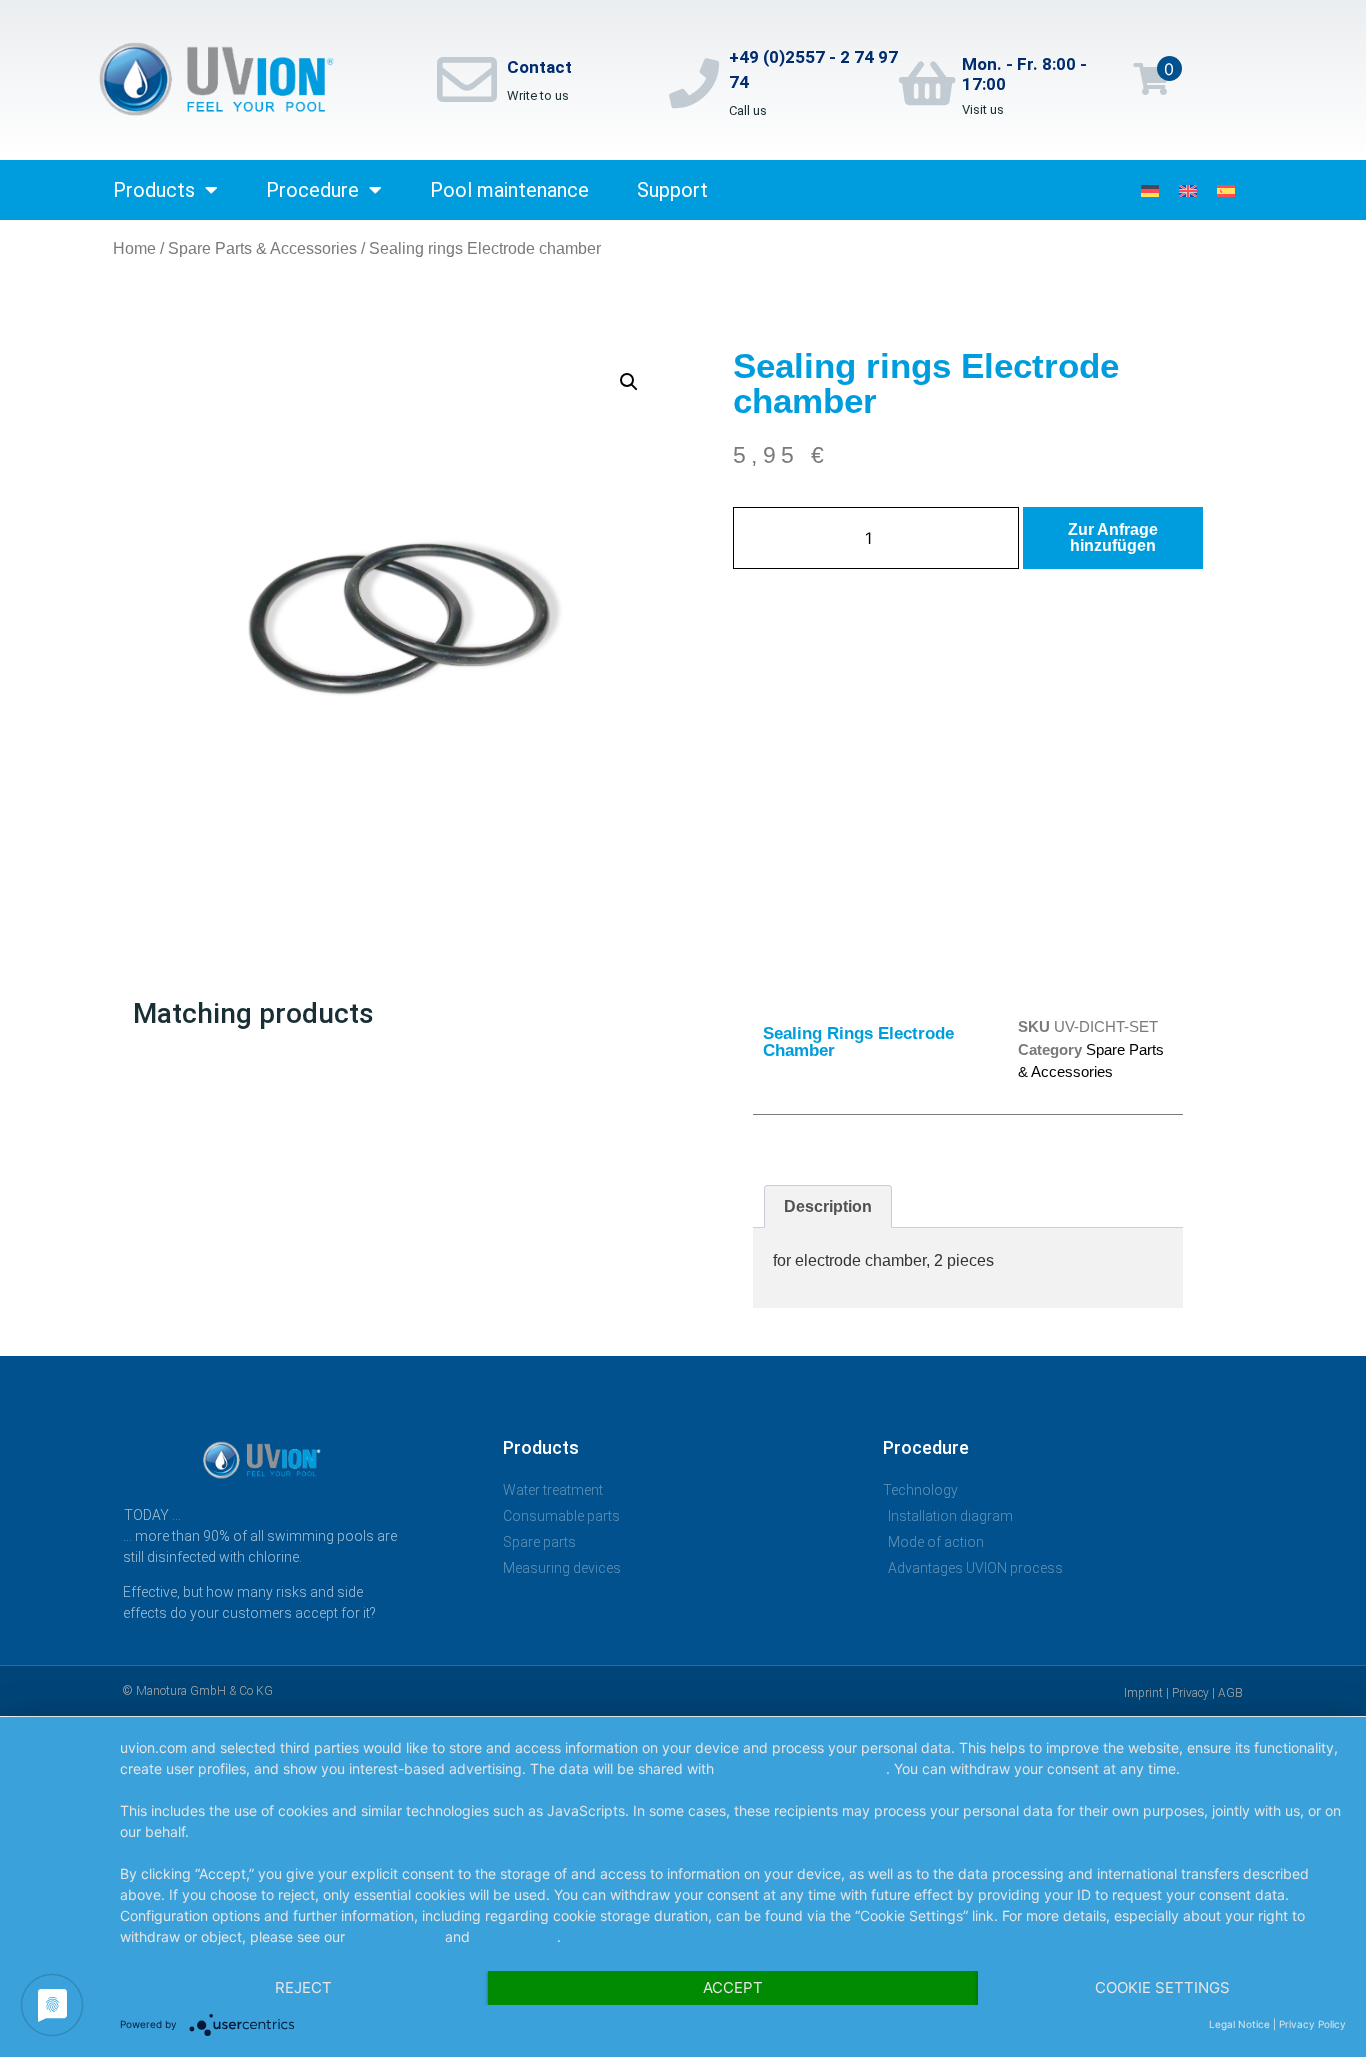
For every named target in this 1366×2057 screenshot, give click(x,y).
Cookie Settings (1162, 1987)
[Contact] (467, 80)
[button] (629, 382)
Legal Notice (515, 1936)
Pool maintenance (509, 190)
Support (672, 190)
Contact (539, 67)
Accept (733, 1987)
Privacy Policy (395, 1936)
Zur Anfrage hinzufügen (1113, 537)
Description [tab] (828, 1206)
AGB (1230, 1693)
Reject (303, 1987)
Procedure (312, 190)
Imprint (1143, 1693)
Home (134, 248)
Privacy (1190, 1693)
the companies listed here (802, 1768)
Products (154, 190)
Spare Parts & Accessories (262, 248)
